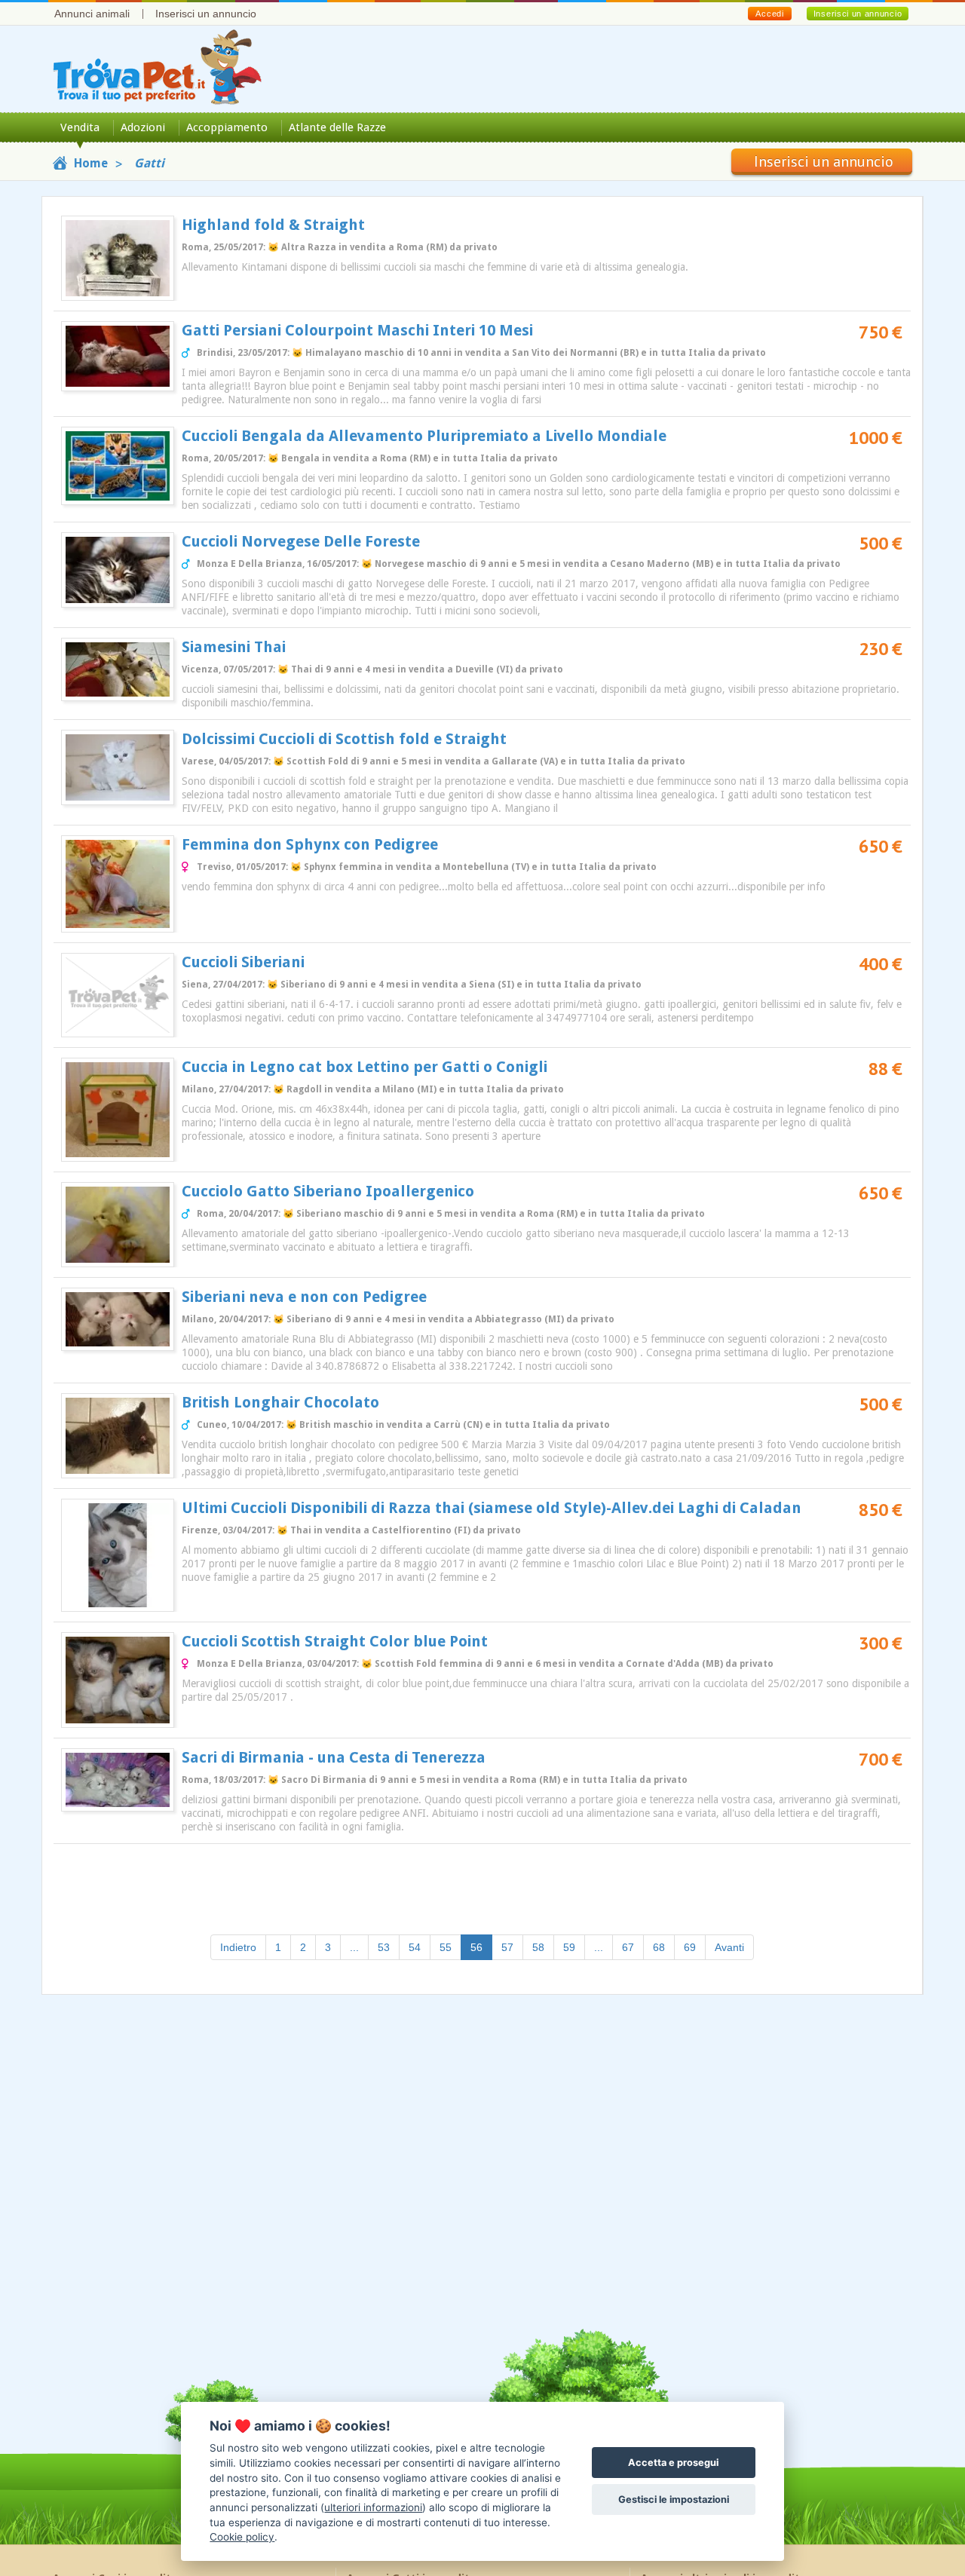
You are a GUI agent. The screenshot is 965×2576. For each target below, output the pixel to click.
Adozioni (143, 127)
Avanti (729, 1947)
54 (415, 1947)
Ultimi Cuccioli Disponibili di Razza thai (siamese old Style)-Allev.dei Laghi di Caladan (492, 1508)
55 (446, 1947)
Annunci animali (92, 14)
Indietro (238, 1947)
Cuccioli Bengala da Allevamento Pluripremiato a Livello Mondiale (424, 436)
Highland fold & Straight (273, 225)
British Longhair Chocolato (280, 1402)
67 (628, 1947)
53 (384, 1947)
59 (569, 1947)
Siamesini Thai (234, 647)
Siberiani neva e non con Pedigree (304, 1297)
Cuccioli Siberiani (243, 962)
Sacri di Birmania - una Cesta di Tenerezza (334, 1757)
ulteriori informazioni (373, 2507)
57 (507, 1947)
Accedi (769, 14)
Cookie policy (242, 2537)
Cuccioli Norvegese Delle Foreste (301, 541)
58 (538, 1947)
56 (481, 1947)
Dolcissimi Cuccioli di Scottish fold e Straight (344, 739)
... (354, 1947)
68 (659, 1947)
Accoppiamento (227, 127)
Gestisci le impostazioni (674, 2499)
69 (690, 1947)
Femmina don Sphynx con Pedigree (310, 844)
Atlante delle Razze (337, 127)
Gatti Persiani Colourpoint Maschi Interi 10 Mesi (357, 330)
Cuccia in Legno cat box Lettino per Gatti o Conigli (365, 1067)
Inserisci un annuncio (206, 14)
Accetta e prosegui (673, 2463)
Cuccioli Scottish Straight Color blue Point (335, 1641)
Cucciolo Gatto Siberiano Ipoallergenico (328, 1191)
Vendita (80, 127)
